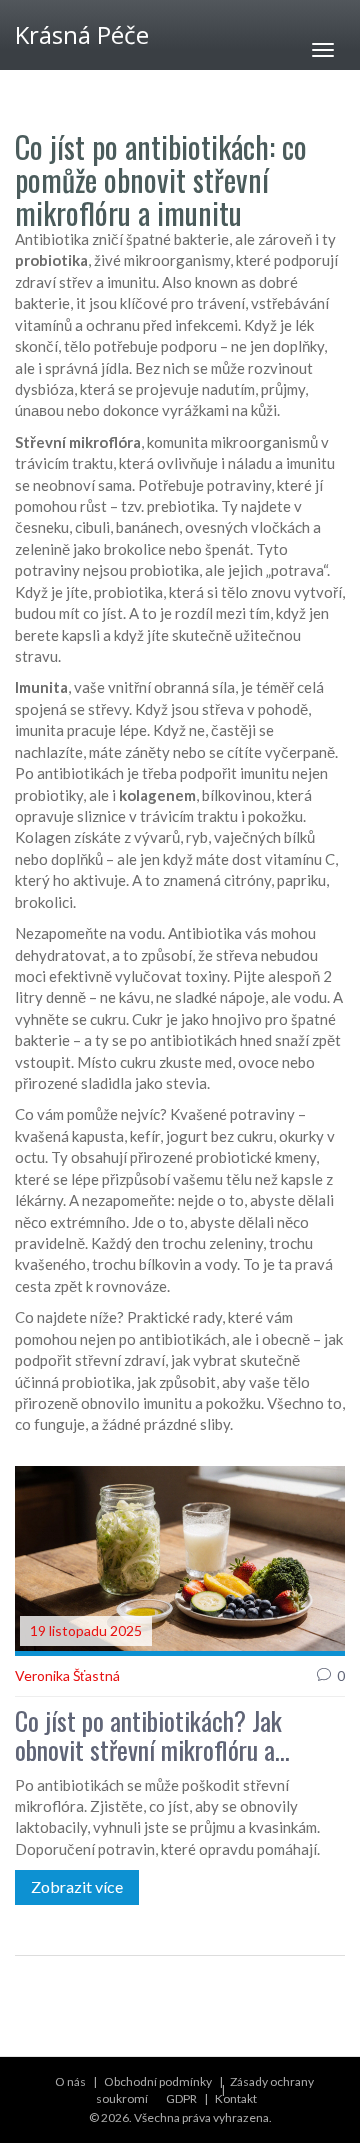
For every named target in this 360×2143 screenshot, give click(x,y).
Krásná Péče (82, 34)
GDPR (181, 2098)
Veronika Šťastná (67, 1675)
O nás (70, 2081)
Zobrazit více (77, 1886)
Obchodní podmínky (158, 2081)
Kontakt (236, 2098)
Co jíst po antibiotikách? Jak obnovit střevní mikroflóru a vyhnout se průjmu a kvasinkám (160, 1735)
